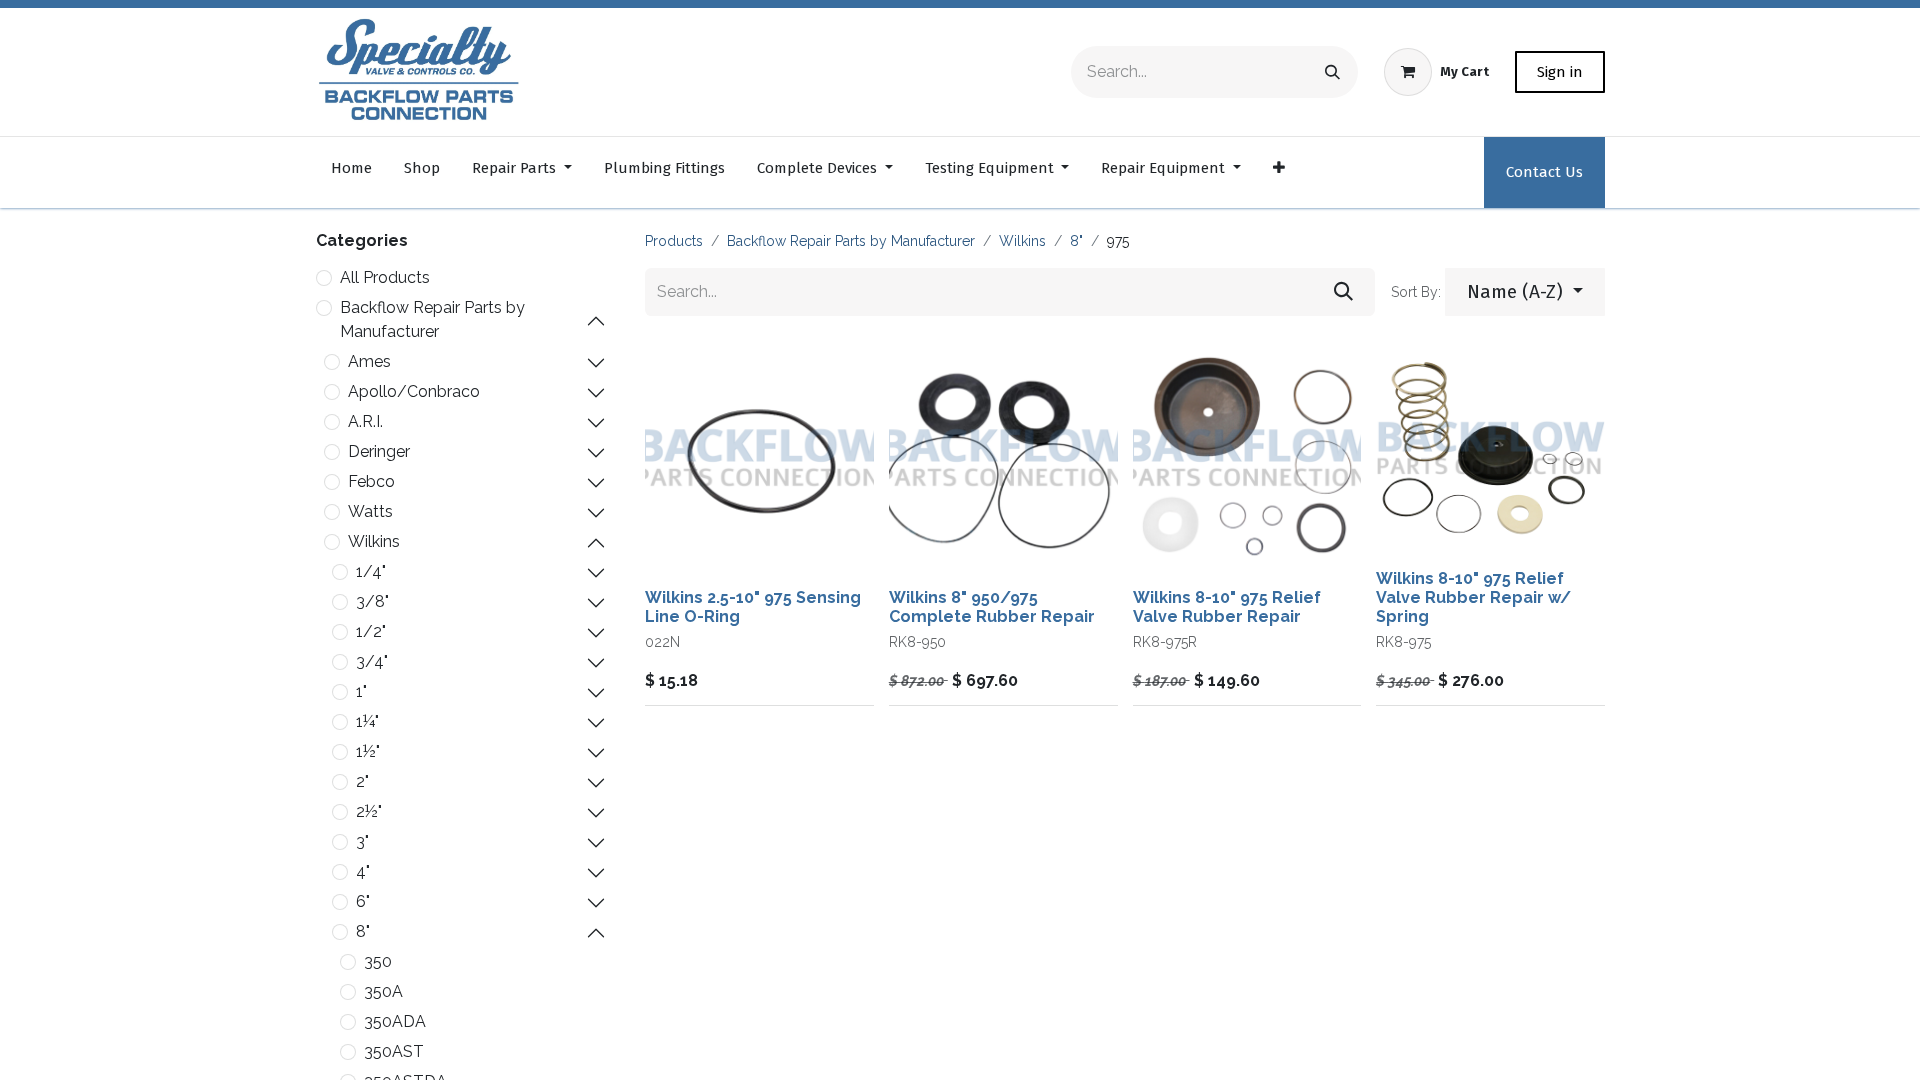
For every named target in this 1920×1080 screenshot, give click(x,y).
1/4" (371, 571)
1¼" (367, 721)
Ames (369, 361)
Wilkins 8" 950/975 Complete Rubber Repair (992, 607)
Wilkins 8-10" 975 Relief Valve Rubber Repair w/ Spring (1473, 597)
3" (362, 841)
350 (378, 961)
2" (362, 781)
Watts (370, 511)
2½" (369, 811)
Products (674, 241)
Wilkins (374, 541)
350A (383, 991)
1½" (368, 751)
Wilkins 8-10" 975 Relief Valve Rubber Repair (1227, 607)
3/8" (372, 601)
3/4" (372, 661)
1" (361, 691)
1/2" (371, 631)
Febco (371, 481)
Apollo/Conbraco (414, 391)
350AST (394, 1051)
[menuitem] (351, 172)
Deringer (379, 451)
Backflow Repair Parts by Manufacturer (432, 319)
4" (363, 871)
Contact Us (1544, 172)
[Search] (1332, 72)
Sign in (1560, 72)
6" (363, 901)
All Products (385, 277)
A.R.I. (365, 421)
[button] (1525, 292)
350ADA (395, 1021)
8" (363, 931)
